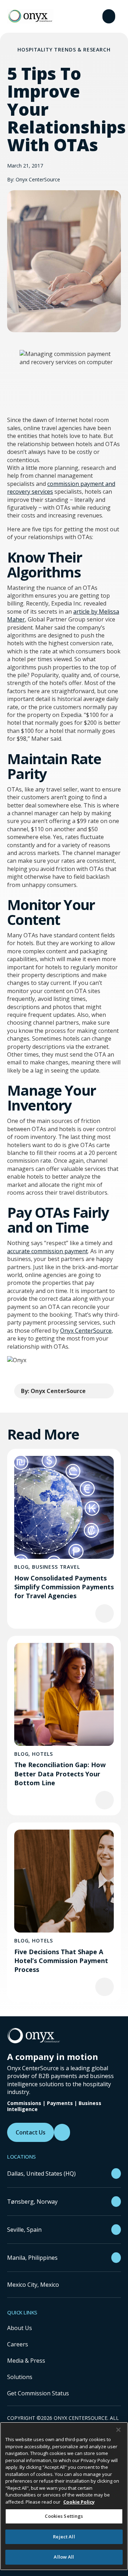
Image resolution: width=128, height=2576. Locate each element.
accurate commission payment (47, 1251)
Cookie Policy (79, 2502)
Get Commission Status (38, 2393)
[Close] (118, 2430)
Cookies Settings (64, 2516)
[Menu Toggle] (109, 16)
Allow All (64, 2557)
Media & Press (26, 2361)
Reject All (64, 2537)
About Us (20, 2328)
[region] (64, 2496)
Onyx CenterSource (86, 1331)
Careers (18, 2344)
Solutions (20, 2377)
